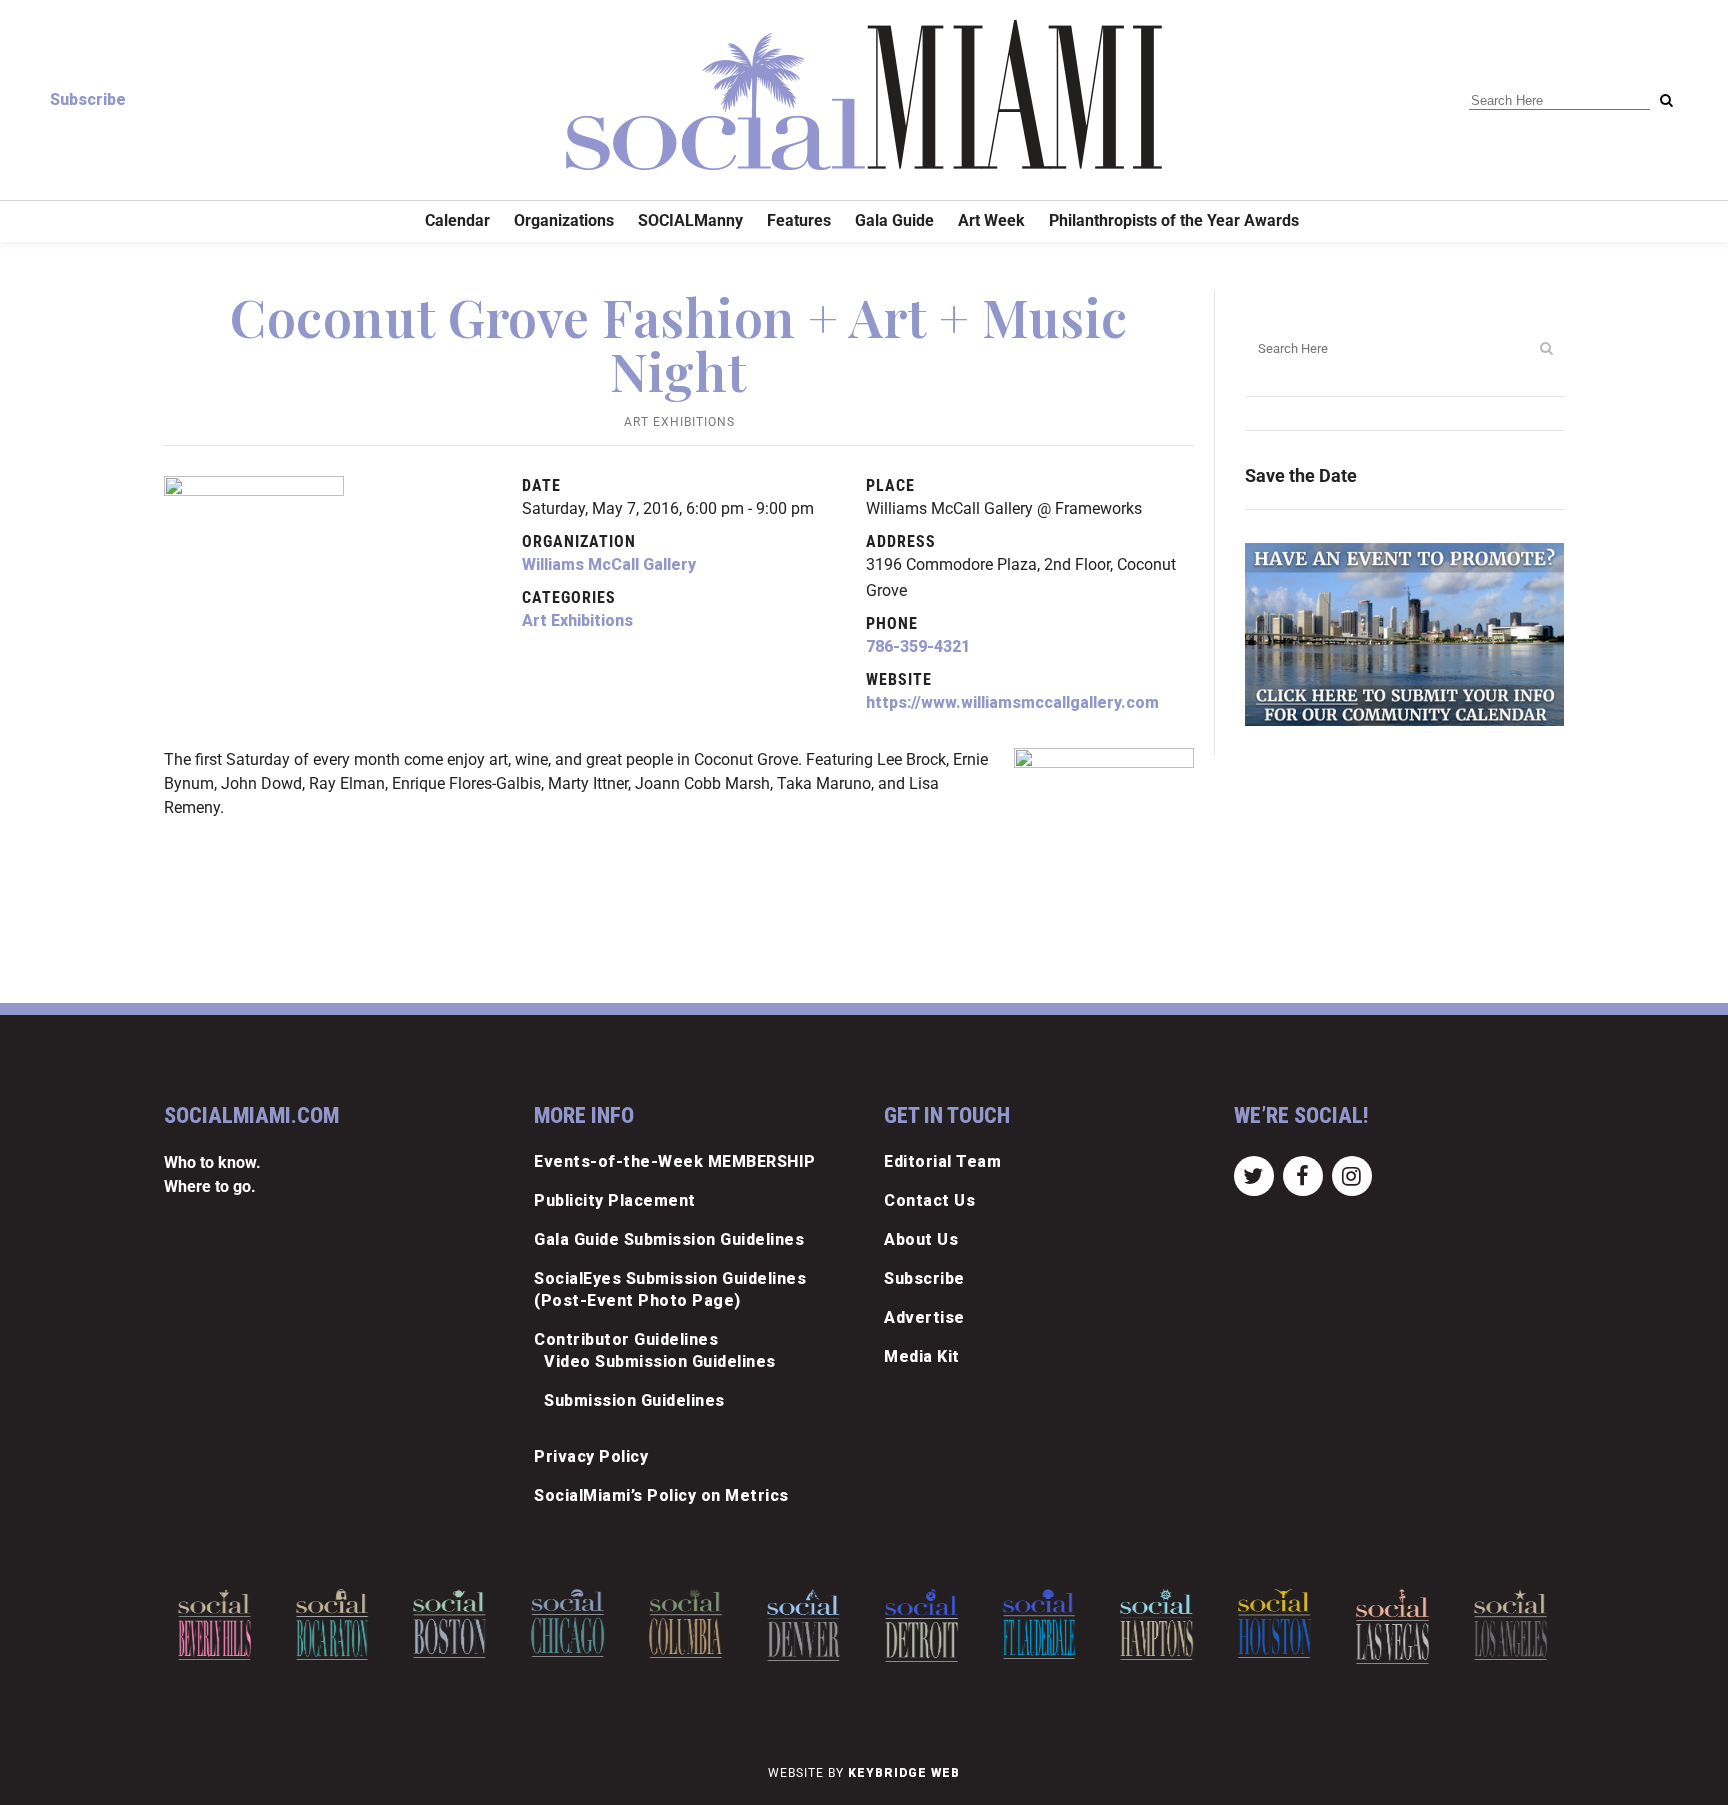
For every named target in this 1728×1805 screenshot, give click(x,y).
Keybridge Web (904, 1773)
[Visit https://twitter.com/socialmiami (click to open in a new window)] (1253, 1174)
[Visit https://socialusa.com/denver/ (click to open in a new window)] (803, 1625)
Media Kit (922, 1356)
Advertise (924, 1317)
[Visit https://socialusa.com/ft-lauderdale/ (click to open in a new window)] (1039, 1624)
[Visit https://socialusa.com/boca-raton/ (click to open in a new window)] (332, 1624)
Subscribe (88, 99)
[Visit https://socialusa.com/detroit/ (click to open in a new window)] (921, 1625)
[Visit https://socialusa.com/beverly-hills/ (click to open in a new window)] (214, 1624)
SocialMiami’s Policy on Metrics (661, 1495)
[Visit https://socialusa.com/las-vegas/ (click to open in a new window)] (1392, 1626)
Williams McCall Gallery (609, 564)
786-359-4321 (918, 646)
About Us (921, 1239)
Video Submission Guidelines (660, 1361)
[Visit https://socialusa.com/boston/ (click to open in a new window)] (450, 1623)
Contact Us (929, 1200)
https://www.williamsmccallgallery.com (1012, 702)
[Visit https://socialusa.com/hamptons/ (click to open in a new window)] (1157, 1624)
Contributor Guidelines (626, 1339)
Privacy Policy (591, 1456)
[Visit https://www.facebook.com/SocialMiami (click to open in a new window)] (1302, 1174)
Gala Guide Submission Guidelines (669, 1239)
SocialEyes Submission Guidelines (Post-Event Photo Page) (670, 1289)
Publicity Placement (615, 1200)
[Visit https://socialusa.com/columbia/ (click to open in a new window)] (685, 1623)
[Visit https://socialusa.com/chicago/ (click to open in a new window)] (567, 1623)
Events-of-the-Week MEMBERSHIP (675, 1161)
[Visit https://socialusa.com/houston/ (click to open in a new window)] (1274, 1623)
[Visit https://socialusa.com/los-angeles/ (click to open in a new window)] (1510, 1624)
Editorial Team (942, 1161)
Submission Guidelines (634, 1400)
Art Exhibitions (679, 422)
